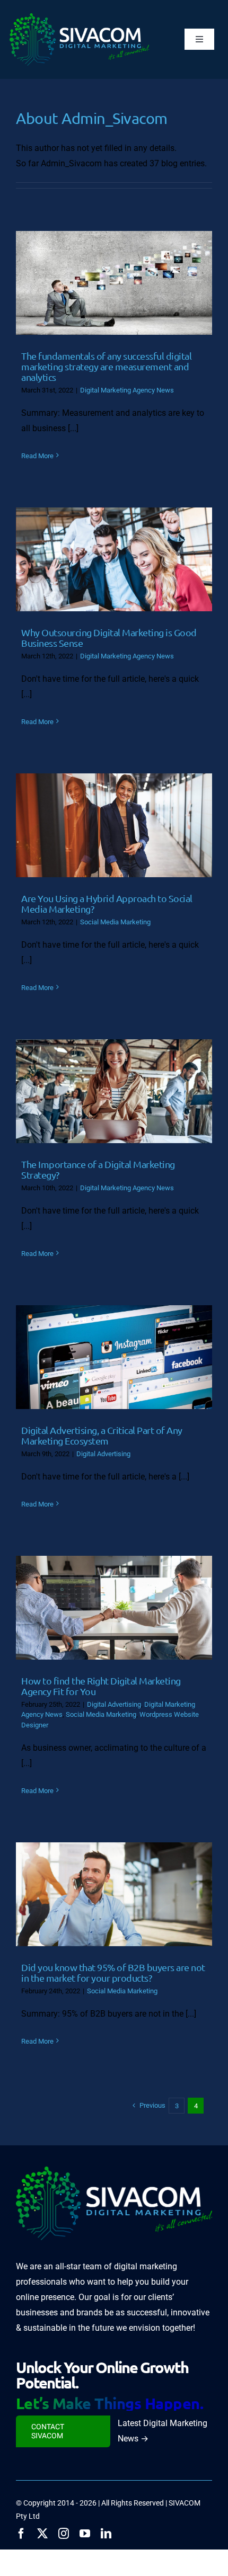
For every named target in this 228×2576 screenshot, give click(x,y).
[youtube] (85, 2534)
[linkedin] (106, 2534)
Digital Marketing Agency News (127, 390)
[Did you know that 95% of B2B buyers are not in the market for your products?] (114, 1894)
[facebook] (21, 2534)
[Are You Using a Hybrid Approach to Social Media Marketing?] (114, 825)
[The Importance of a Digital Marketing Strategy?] (114, 1091)
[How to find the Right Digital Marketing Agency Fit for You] (114, 1608)
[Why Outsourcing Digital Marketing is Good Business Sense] (114, 559)
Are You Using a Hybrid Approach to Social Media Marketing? (107, 903)
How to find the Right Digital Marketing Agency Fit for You (101, 1686)
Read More (37, 456)
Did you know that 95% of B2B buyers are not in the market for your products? (113, 1972)
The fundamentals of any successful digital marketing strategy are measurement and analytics (106, 366)
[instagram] (64, 2534)
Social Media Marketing (115, 922)
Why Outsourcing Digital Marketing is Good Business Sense (109, 638)
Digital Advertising (103, 1454)
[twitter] (42, 2534)
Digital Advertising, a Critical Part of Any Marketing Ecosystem (102, 1435)
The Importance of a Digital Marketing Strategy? (98, 1169)
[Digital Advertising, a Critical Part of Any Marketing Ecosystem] (114, 1357)
